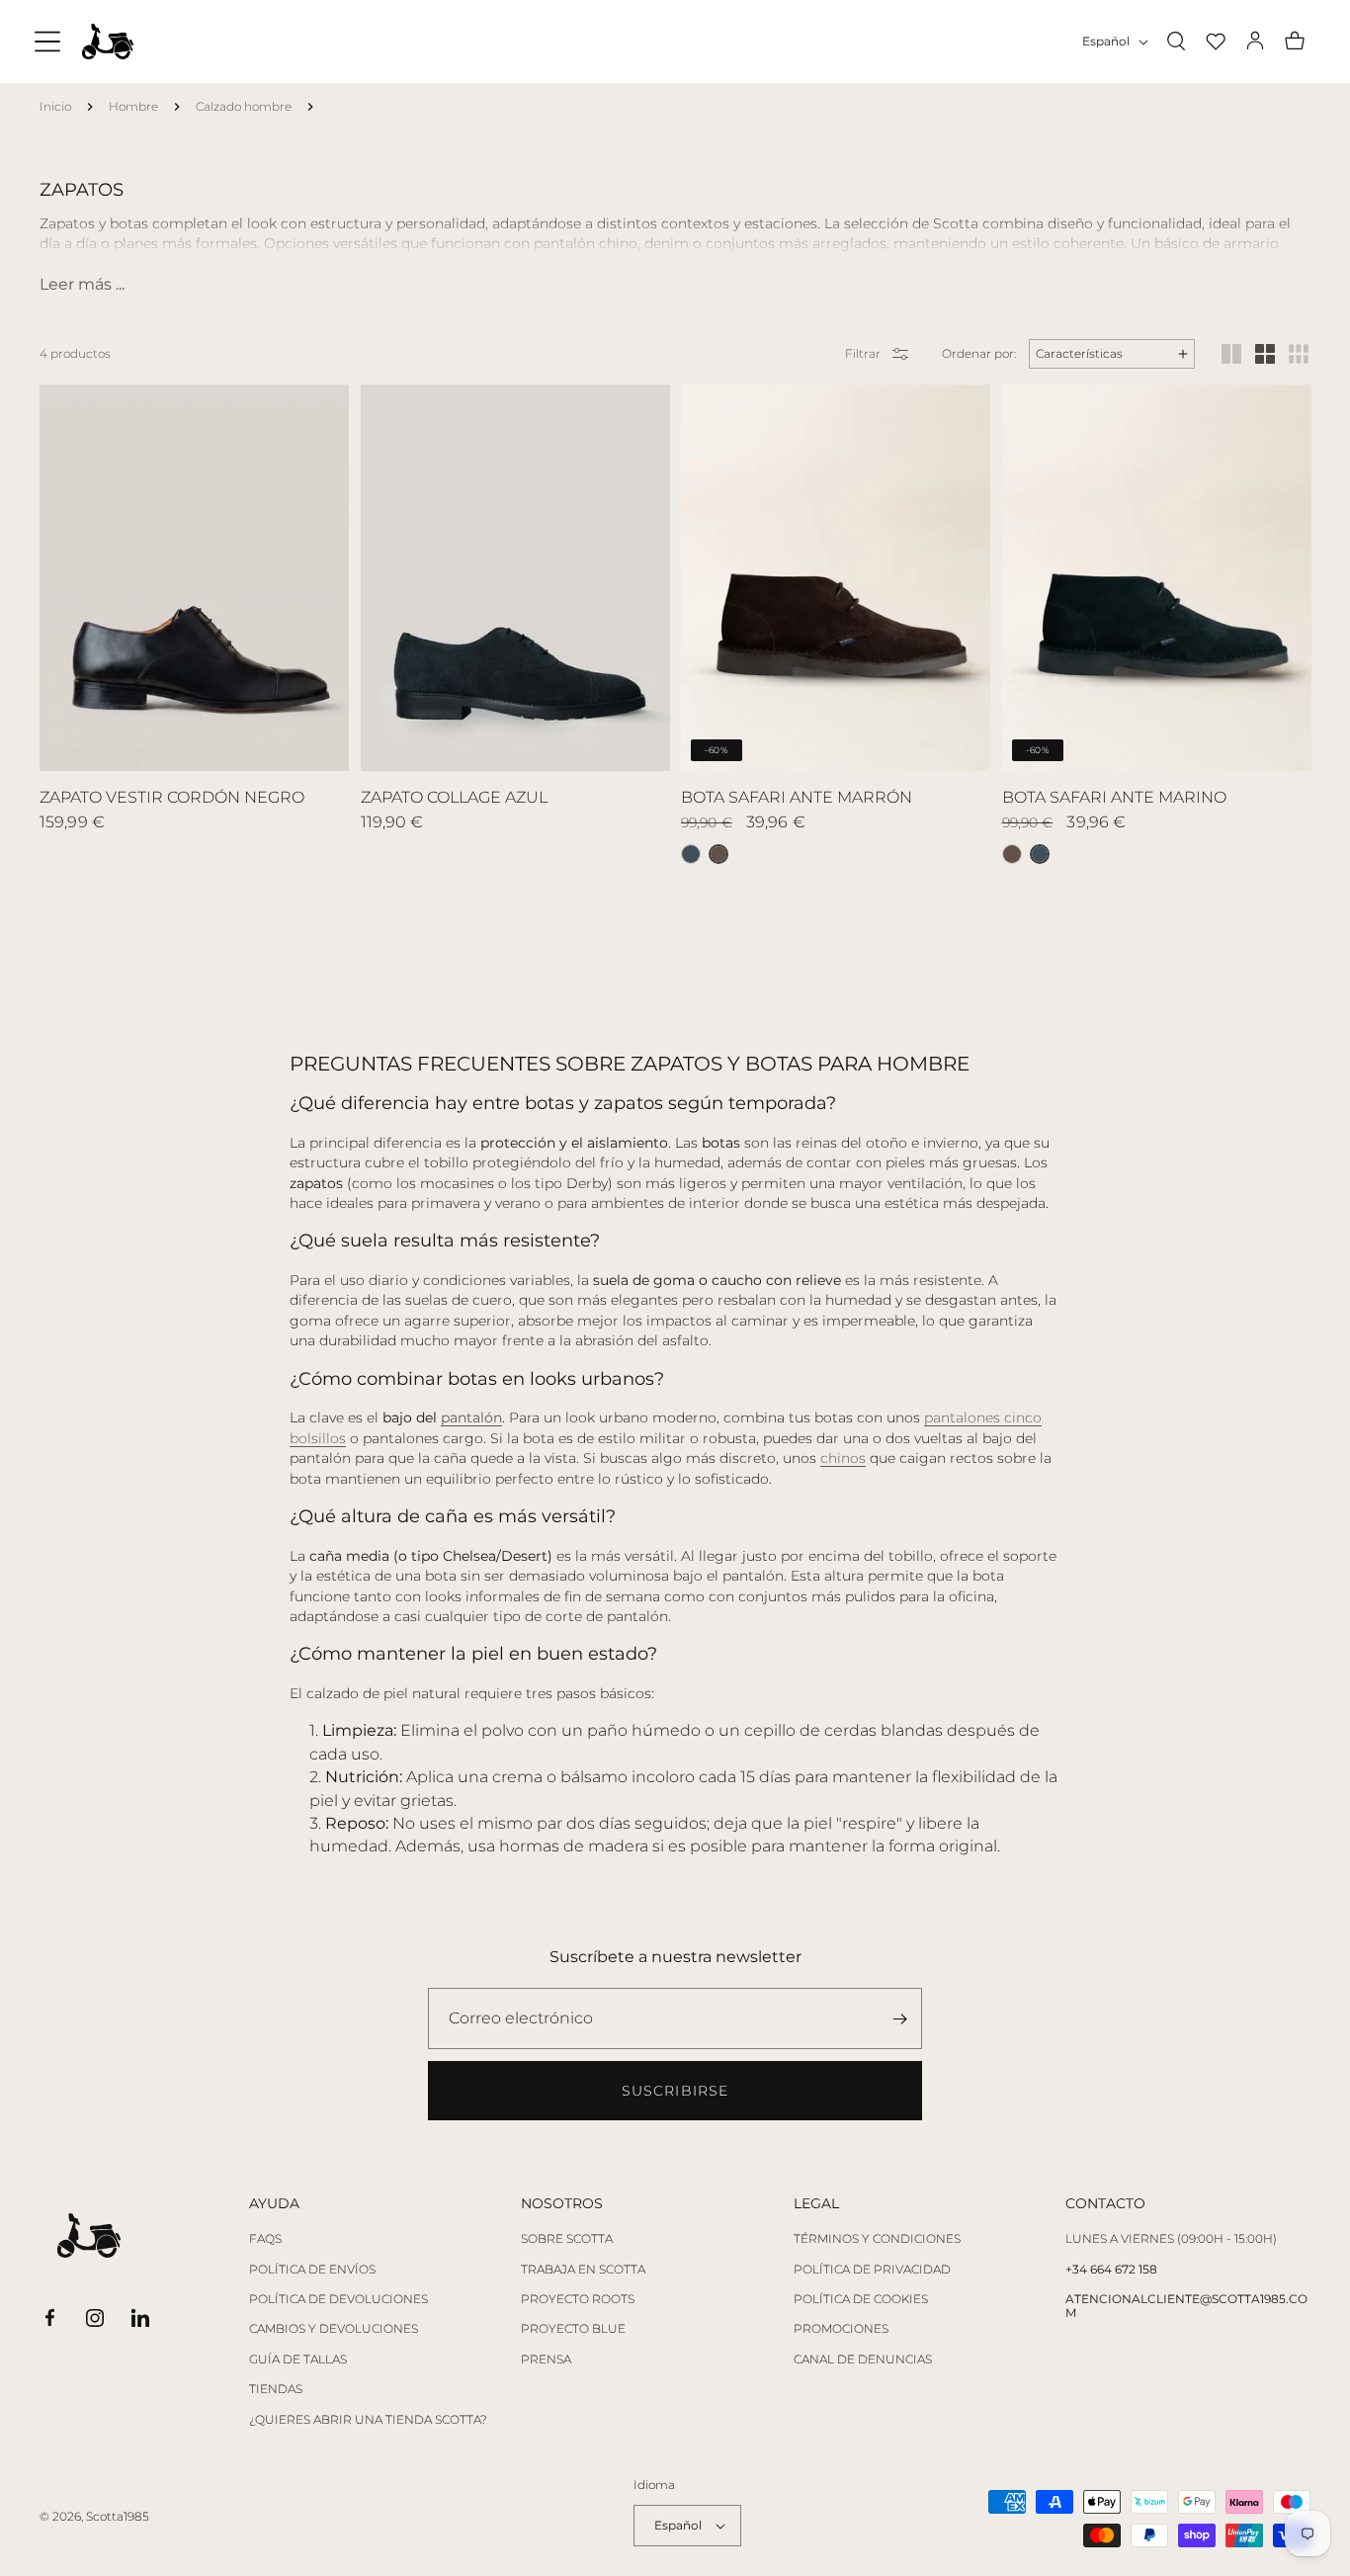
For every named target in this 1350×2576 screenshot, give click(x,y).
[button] (47, 42)
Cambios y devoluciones (334, 2329)
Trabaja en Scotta (583, 2270)
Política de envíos (312, 2270)
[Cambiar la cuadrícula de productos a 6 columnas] (1299, 354)
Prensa (546, 2360)
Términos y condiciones (877, 2239)
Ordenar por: (979, 353)
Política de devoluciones (338, 2299)
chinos (843, 1458)
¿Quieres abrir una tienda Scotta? (368, 2420)
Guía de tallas (298, 2360)
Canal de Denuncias (863, 2360)
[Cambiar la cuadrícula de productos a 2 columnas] (1231, 354)
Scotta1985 (118, 2516)
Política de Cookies (861, 2299)
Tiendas (276, 2389)
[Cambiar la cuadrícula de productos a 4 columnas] (1265, 354)
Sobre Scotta (567, 2239)
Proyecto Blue (573, 2329)
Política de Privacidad (872, 2270)
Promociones (841, 2329)
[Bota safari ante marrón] (1012, 854)
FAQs (265, 2239)
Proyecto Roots (578, 2299)
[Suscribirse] (899, 2018)
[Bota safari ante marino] (691, 854)
